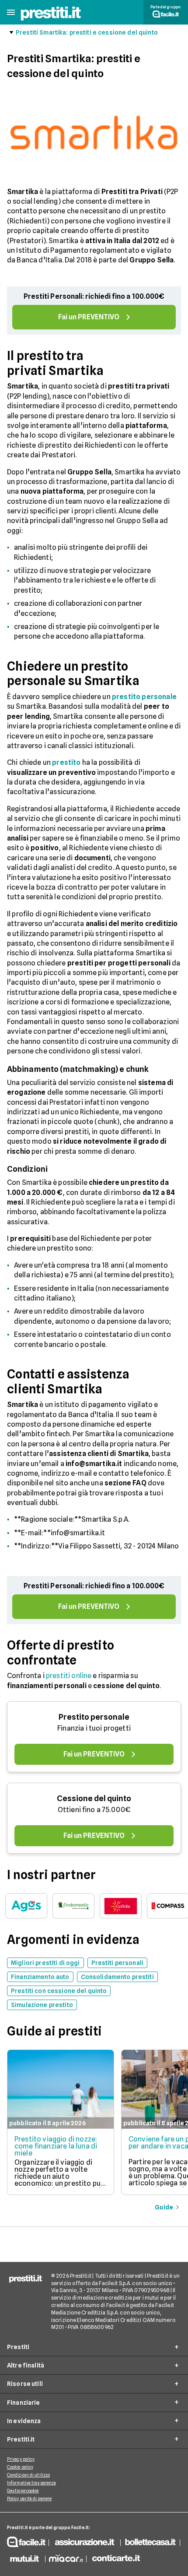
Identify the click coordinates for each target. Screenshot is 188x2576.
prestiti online (69, 1676)
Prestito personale (94, 1717)
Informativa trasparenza (31, 2483)
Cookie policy (20, 2467)
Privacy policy (21, 2459)
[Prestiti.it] (51, 19)
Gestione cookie (23, 2491)
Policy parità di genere (29, 2498)
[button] (11, 12)
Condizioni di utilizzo (28, 2475)
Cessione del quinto (94, 1798)
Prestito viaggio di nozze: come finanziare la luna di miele (56, 2146)
